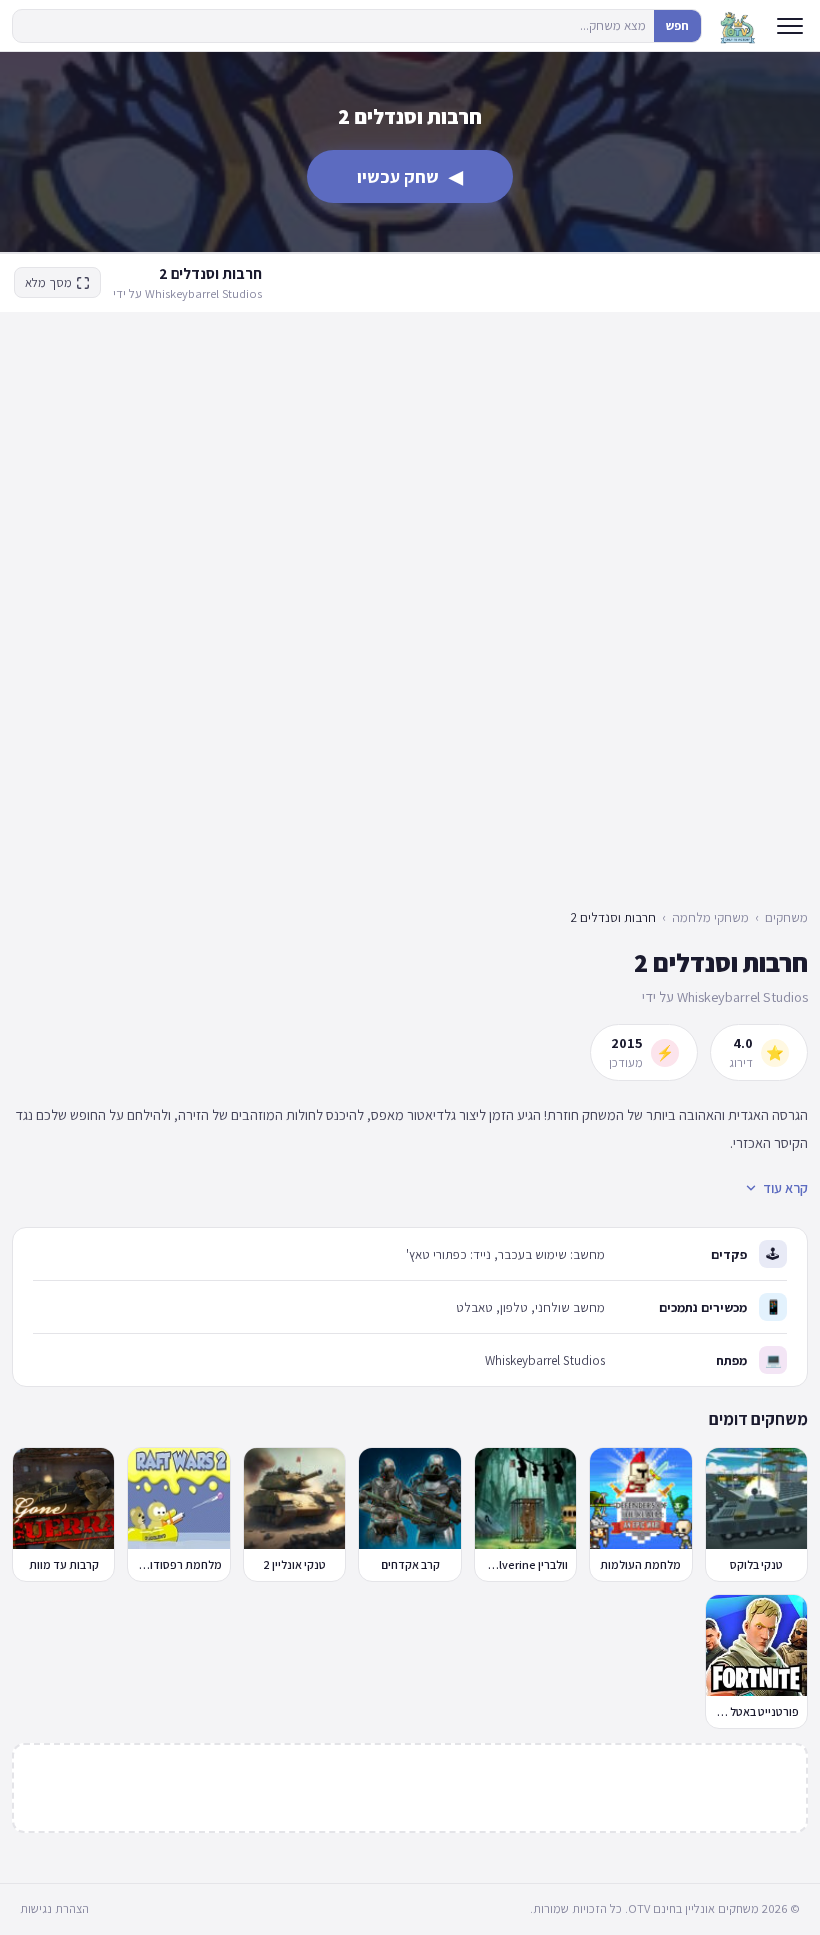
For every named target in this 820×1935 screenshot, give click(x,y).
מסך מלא (48, 282)
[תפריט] (790, 26)
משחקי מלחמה (710, 917)
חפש (677, 25)
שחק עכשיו (410, 176)
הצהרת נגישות (54, 1908)
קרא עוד (785, 1188)
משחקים (786, 917)
